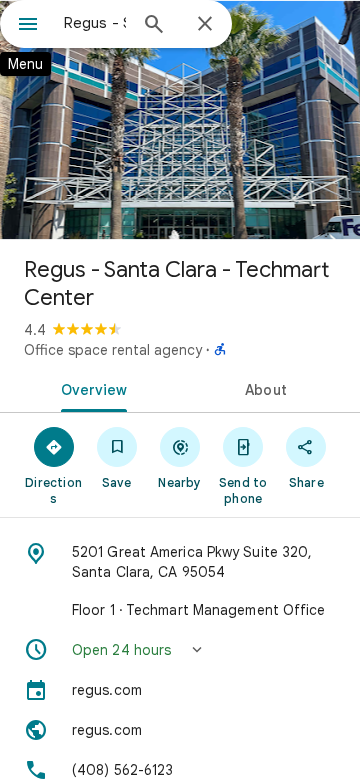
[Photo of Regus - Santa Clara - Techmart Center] (180, 120)
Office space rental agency (113, 350)
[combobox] (95, 23)
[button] (180, 650)
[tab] (90, 388)
